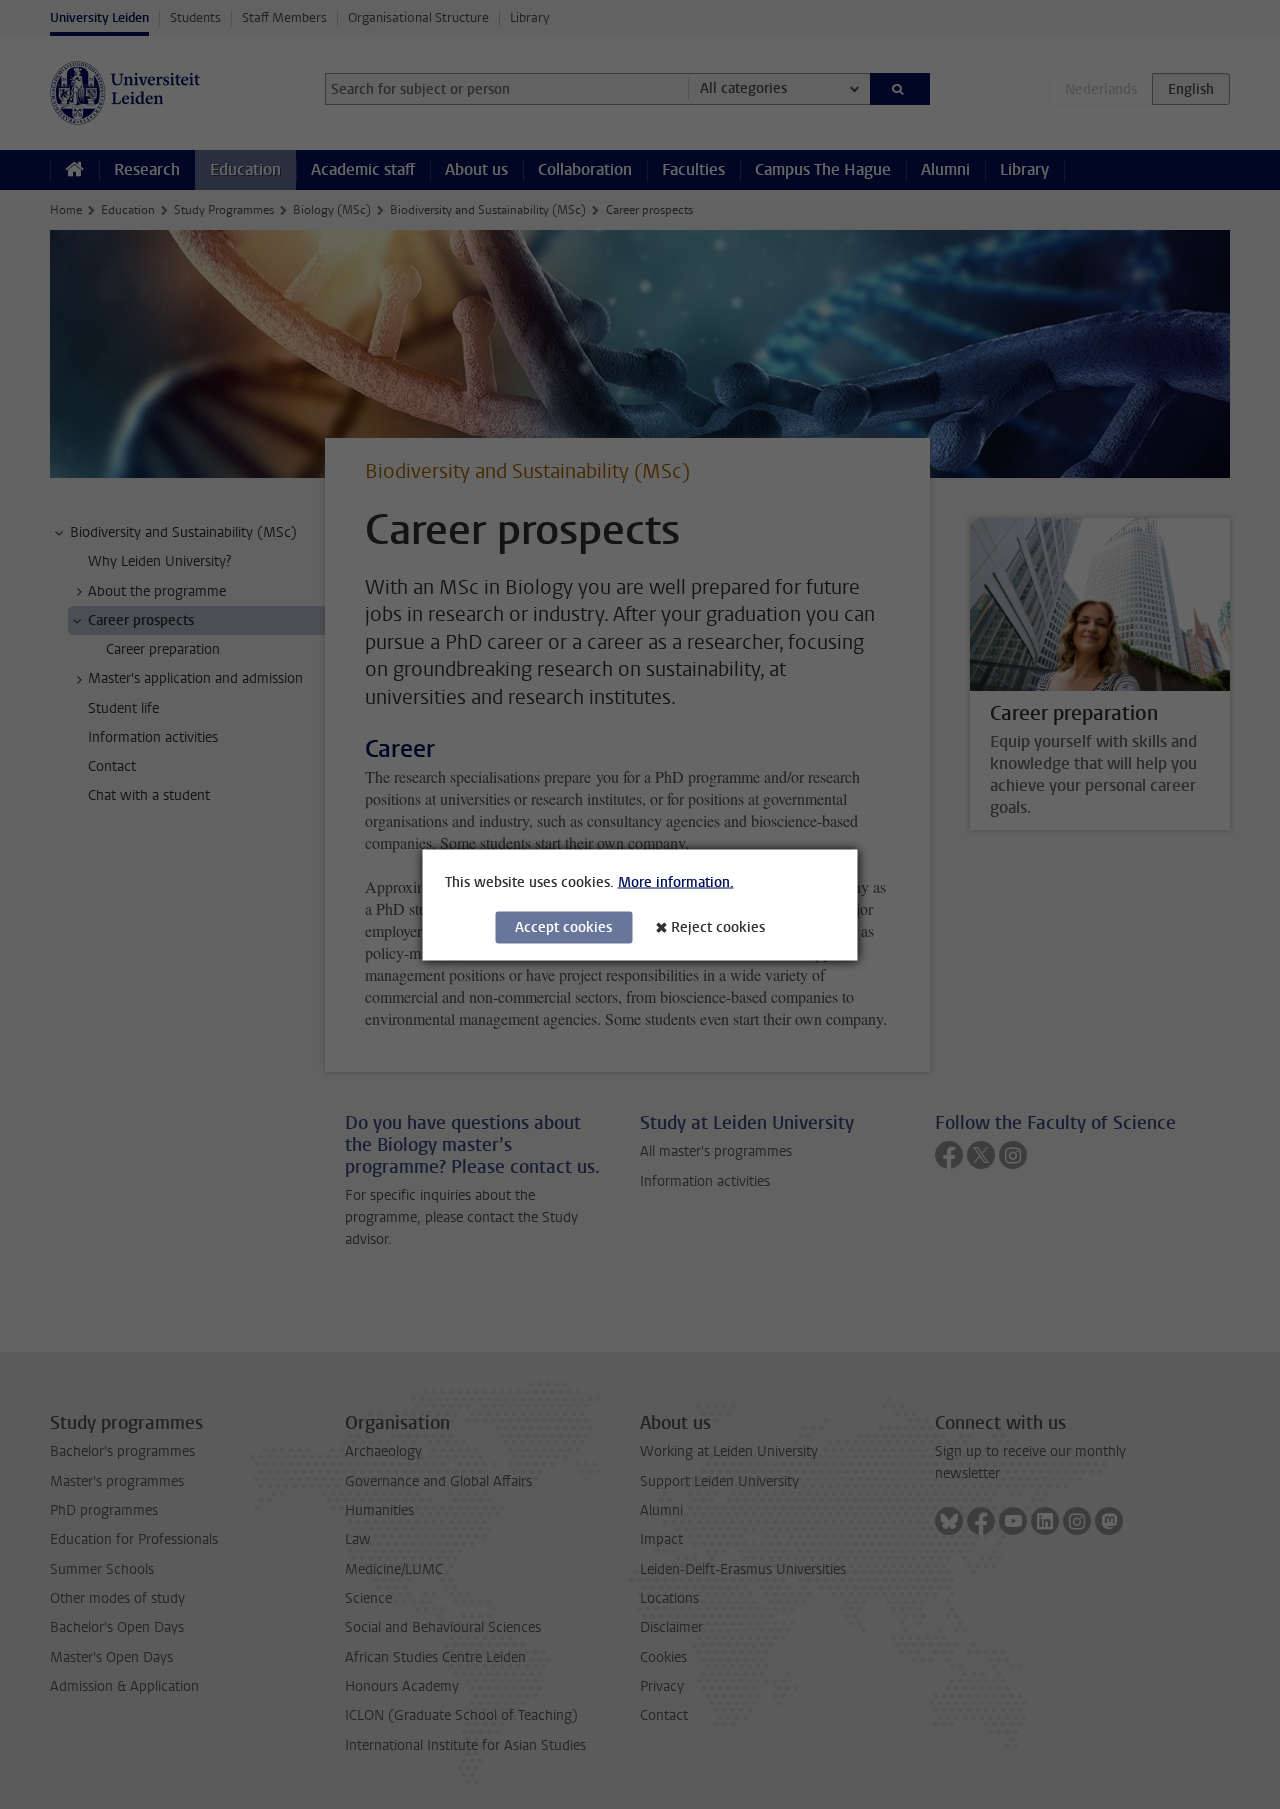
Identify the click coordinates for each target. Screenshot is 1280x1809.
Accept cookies (563, 926)
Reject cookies (718, 926)
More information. (676, 881)
